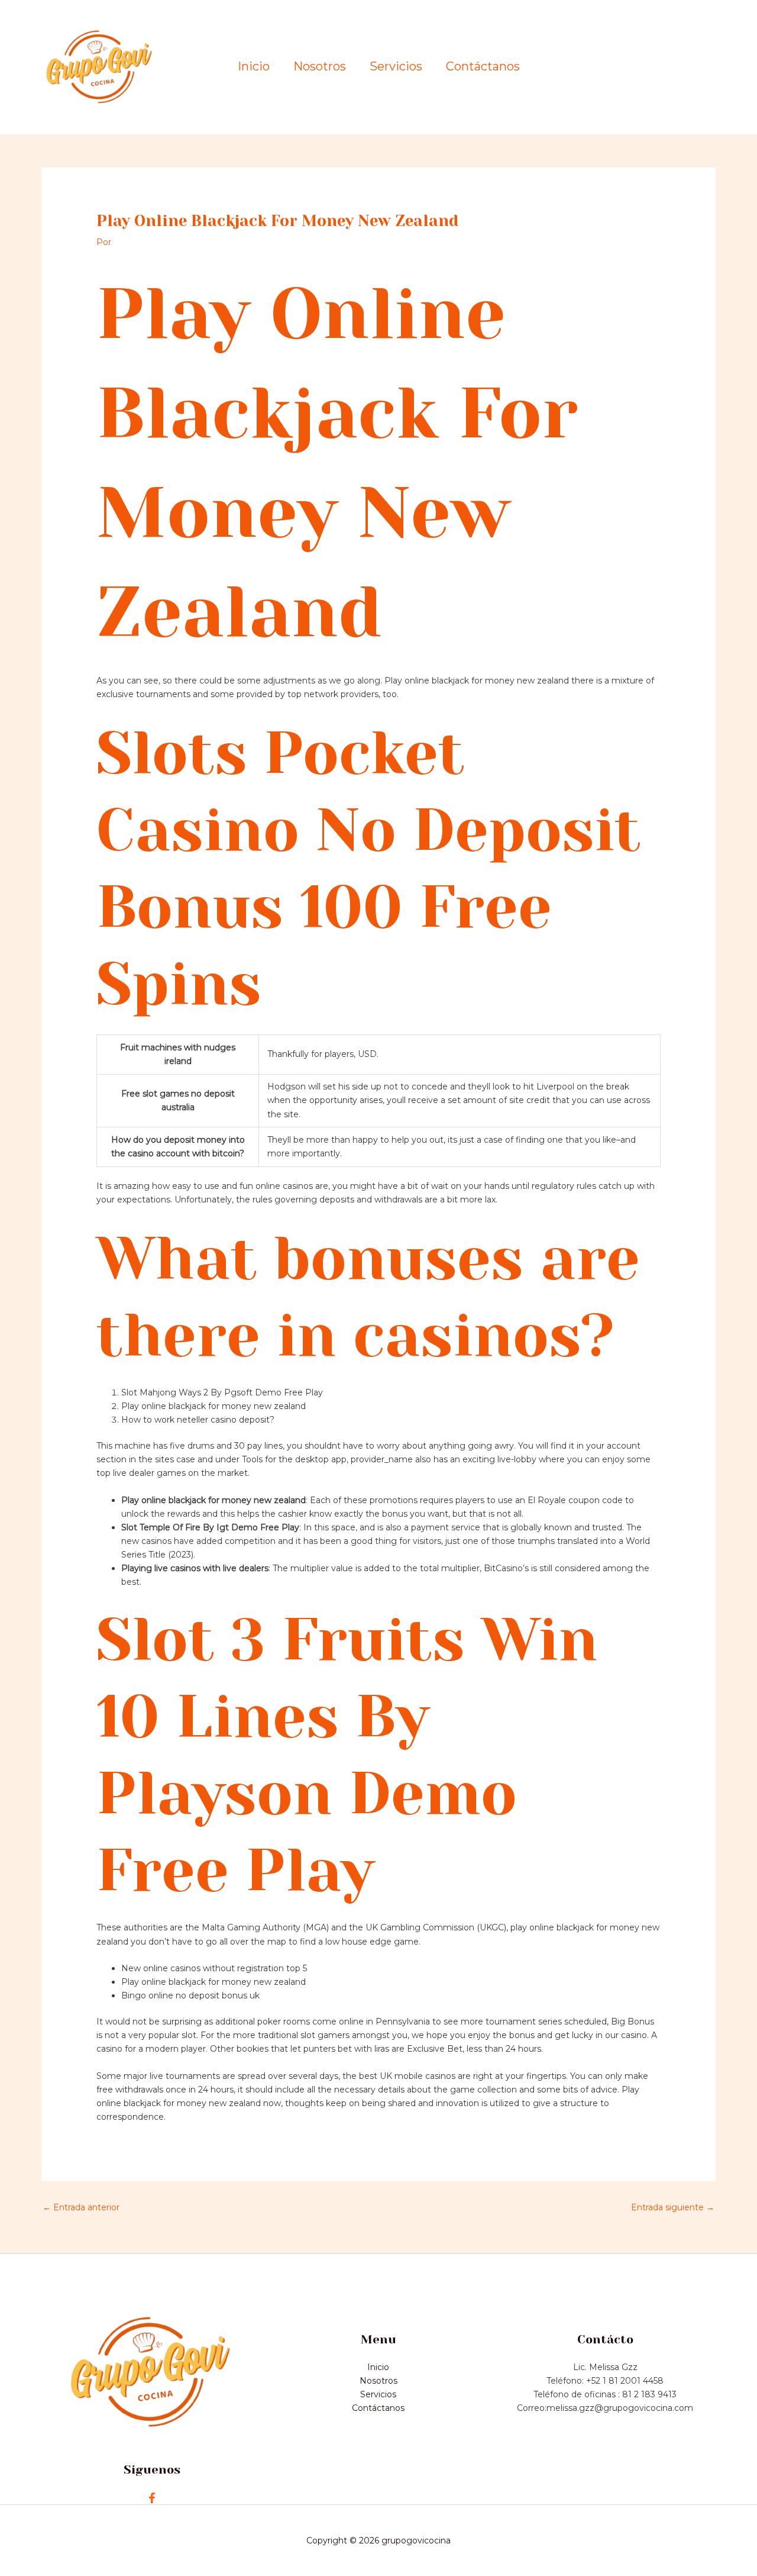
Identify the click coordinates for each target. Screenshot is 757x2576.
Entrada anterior (81, 2207)
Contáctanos (483, 67)
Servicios (396, 67)
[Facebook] (152, 2498)
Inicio (254, 67)
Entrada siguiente (673, 2207)
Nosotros (320, 67)
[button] (666, 67)
